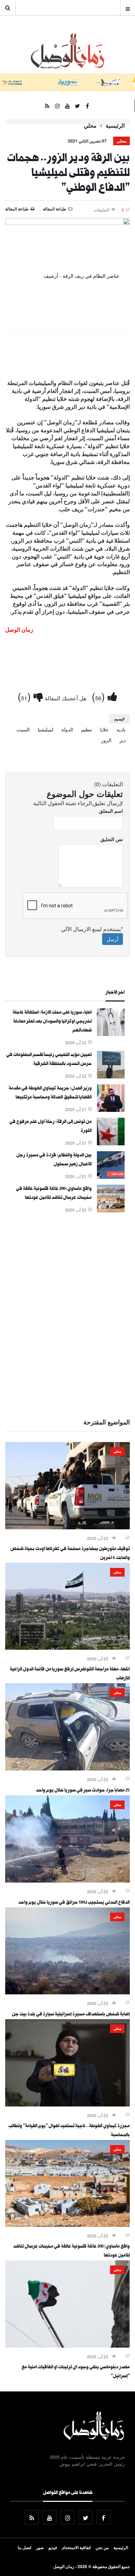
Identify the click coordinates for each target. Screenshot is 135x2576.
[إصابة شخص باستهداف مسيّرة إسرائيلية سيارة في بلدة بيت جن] (67, 1992)
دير (123, 740)
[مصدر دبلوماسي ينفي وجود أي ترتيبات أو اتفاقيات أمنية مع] (67, 2346)
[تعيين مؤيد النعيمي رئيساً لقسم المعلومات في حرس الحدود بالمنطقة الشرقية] (111, 1076)
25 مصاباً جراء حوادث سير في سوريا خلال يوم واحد (83, 1791)
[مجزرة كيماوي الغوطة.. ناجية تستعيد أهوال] (67, 2104)
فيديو (53, 2547)
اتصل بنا (24, 2547)
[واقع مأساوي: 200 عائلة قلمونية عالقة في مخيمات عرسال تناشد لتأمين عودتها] (111, 1210)
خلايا (104, 729)
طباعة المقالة (17, 209)
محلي (90, 126)
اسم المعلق (111, 811)
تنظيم (87, 729)
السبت (23, 729)
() (100, 696)
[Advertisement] (67, 1314)
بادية (121, 729)
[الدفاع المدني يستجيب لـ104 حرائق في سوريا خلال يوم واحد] (67, 1881)
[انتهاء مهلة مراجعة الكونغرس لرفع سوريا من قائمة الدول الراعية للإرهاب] (67, 1648)
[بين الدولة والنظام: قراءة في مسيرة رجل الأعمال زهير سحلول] (111, 1177)
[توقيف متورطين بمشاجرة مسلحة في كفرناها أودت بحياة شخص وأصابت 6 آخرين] (67, 1527)
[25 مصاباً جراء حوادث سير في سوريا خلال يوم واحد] (67, 1768)
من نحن (102, 2547)
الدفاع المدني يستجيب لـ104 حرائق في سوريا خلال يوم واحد (74, 1903)
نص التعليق (112, 839)
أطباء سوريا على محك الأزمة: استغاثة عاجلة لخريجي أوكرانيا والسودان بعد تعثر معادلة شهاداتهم (52, 1022)
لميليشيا (46, 729)
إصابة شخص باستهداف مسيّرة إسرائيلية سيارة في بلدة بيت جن (71, 2015)
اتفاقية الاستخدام (76, 2547)
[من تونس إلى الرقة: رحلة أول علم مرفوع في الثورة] (111, 1143)
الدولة (67, 729)
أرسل (112, 939)
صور (40, 2547)
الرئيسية (115, 126)
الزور (106, 740)
